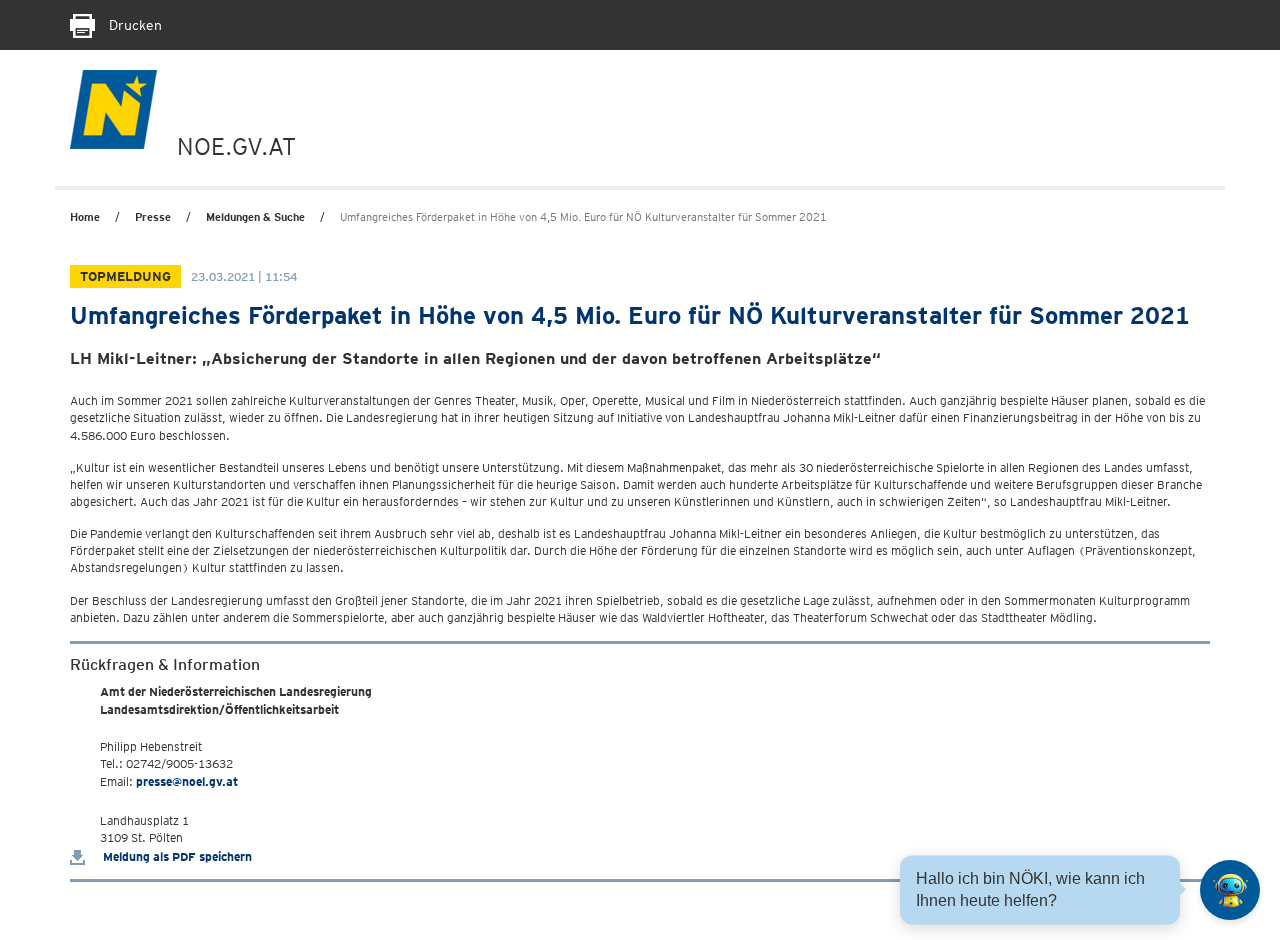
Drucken (133, 25)
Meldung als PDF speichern (176, 856)
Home (85, 217)
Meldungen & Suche (255, 217)
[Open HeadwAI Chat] (1230, 890)
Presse (153, 217)
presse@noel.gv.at (187, 781)
